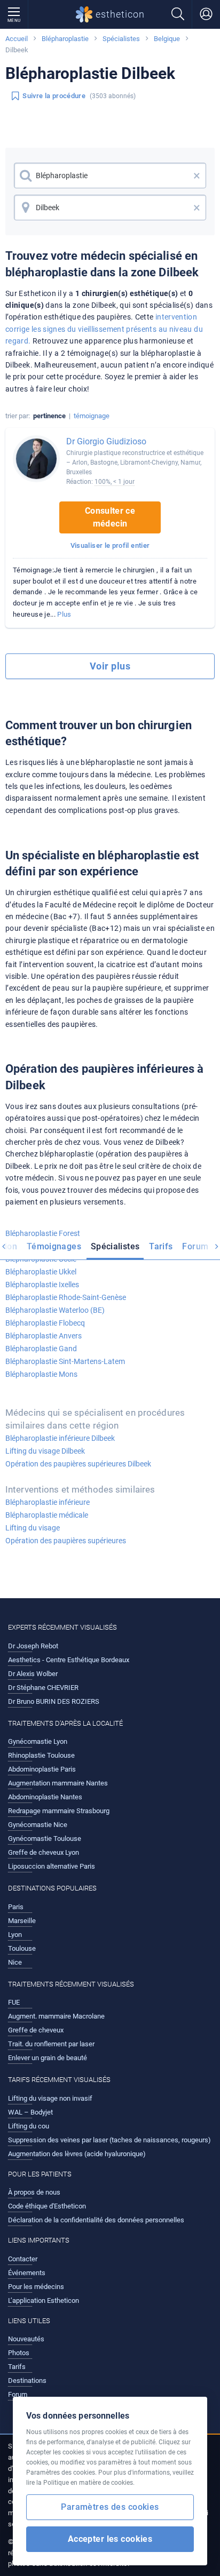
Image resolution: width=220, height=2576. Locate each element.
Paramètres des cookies (110, 2507)
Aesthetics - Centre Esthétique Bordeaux (69, 1660)
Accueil (17, 39)
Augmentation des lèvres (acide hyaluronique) (77, 2154)
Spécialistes (121, 39)
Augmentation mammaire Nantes (58, 1783)
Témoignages (54, 1246)
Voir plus (110, 666)
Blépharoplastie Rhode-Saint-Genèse (66, 1297)
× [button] (197, 176)
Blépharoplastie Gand (41, 1349)
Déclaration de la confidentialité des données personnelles (96, 2220)
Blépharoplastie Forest (43, 1233)
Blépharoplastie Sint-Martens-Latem (65, 1361)
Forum (195, 1246)
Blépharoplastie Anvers (44, 1336)
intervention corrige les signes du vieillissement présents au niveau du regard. (104, 329)
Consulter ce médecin (110, 517)
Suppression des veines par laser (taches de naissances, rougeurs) (109, 2140)
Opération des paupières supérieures (66, 1541)
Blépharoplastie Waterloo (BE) (55, 1310)
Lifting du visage (33, 1528)
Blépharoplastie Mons (41, 1374)
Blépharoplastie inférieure (48, 1502)
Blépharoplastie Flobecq (45, 1323)
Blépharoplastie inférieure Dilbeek (60, 1438)
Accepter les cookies (110, 2539)
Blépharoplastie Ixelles (42, 1285)
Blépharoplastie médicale (47, 1515)
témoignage (92, 416)
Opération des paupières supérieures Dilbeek (78, 1464)
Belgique (167, 39)
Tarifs (161, 1246)
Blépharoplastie (65, 39)
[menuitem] (54, 1248)
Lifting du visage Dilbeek (45, 1451)
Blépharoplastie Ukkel (41, 1272)
